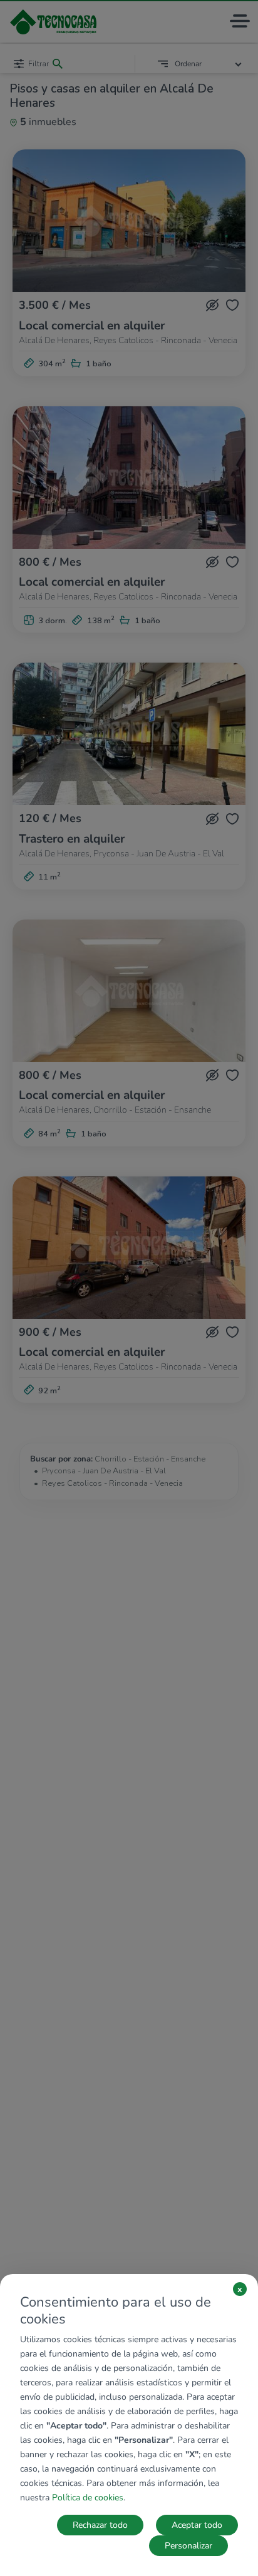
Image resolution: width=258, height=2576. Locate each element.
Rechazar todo (100, 2525)
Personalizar (188, 2546)
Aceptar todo (197, 2525)
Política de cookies (88, 2498)
